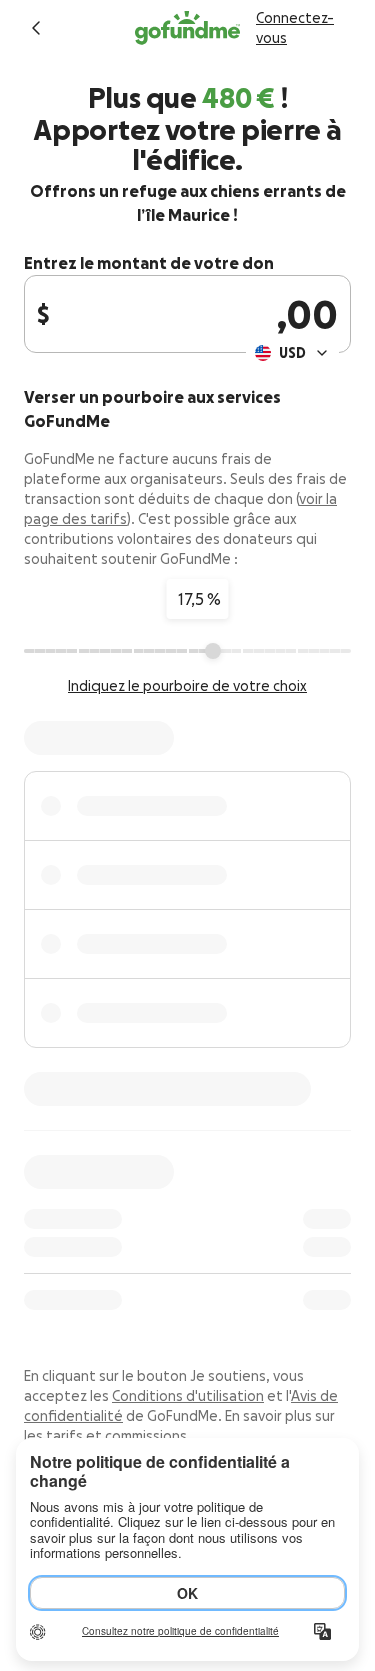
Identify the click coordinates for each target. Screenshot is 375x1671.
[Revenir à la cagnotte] (36, 28)
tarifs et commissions (116, 1436)
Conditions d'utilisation (188, 1396)
